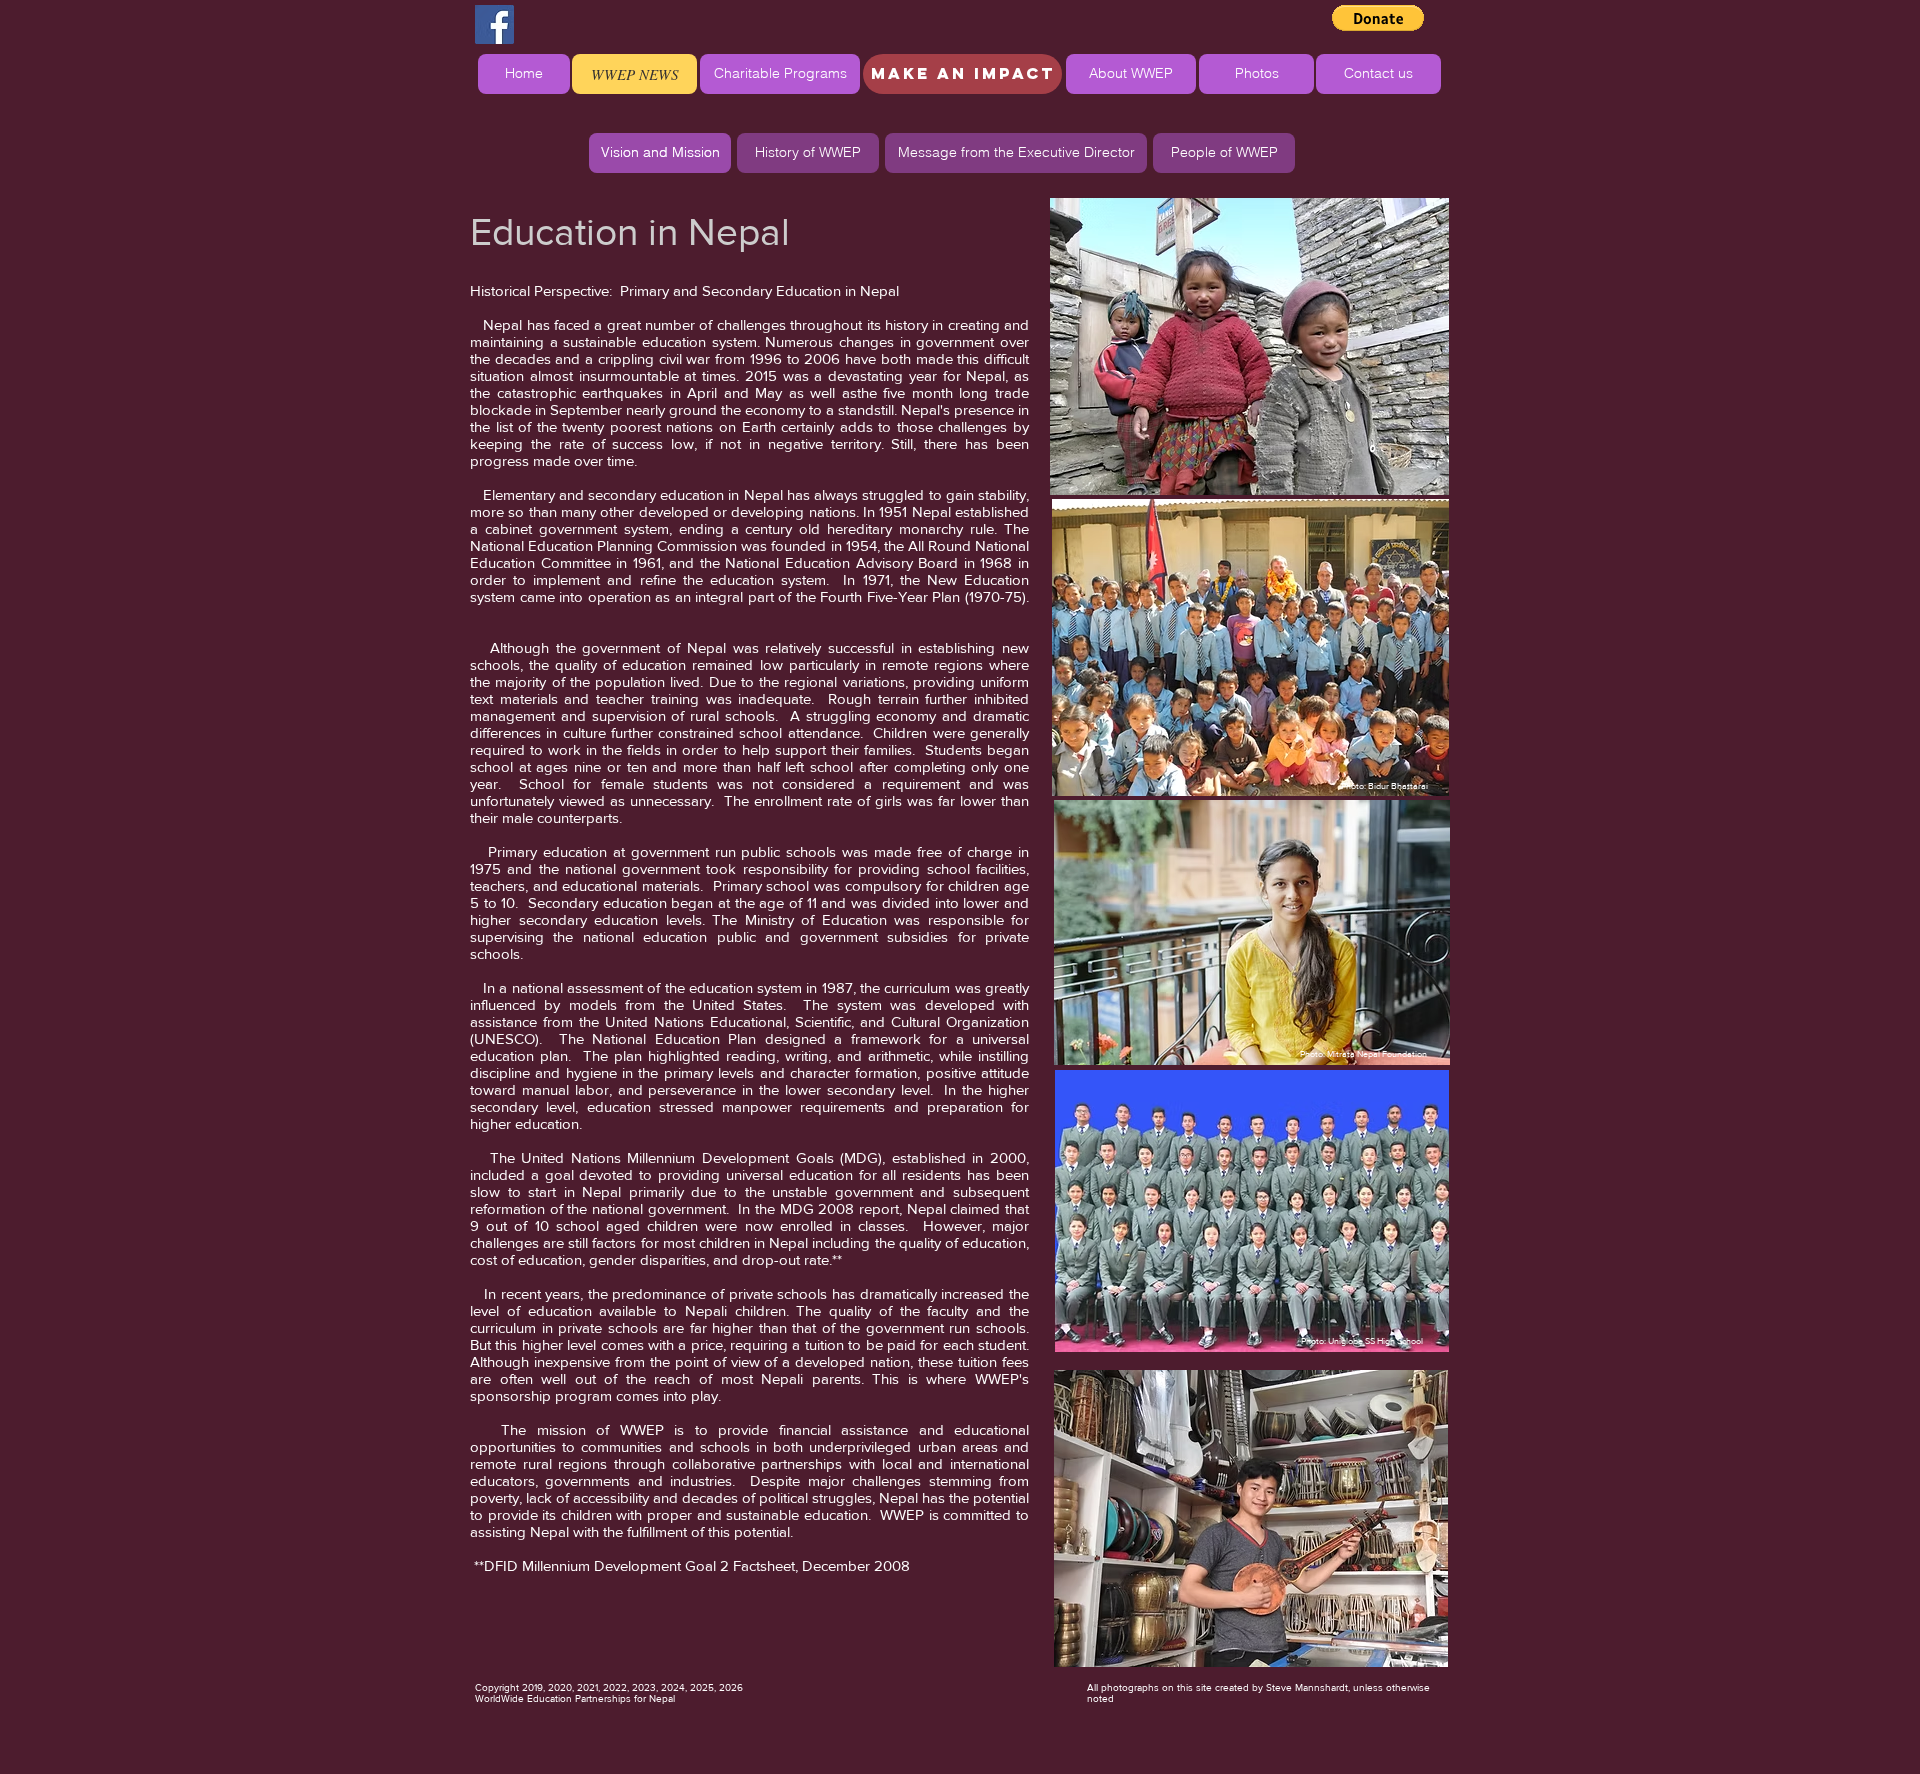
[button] (1378, 18)
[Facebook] (494, 24)
